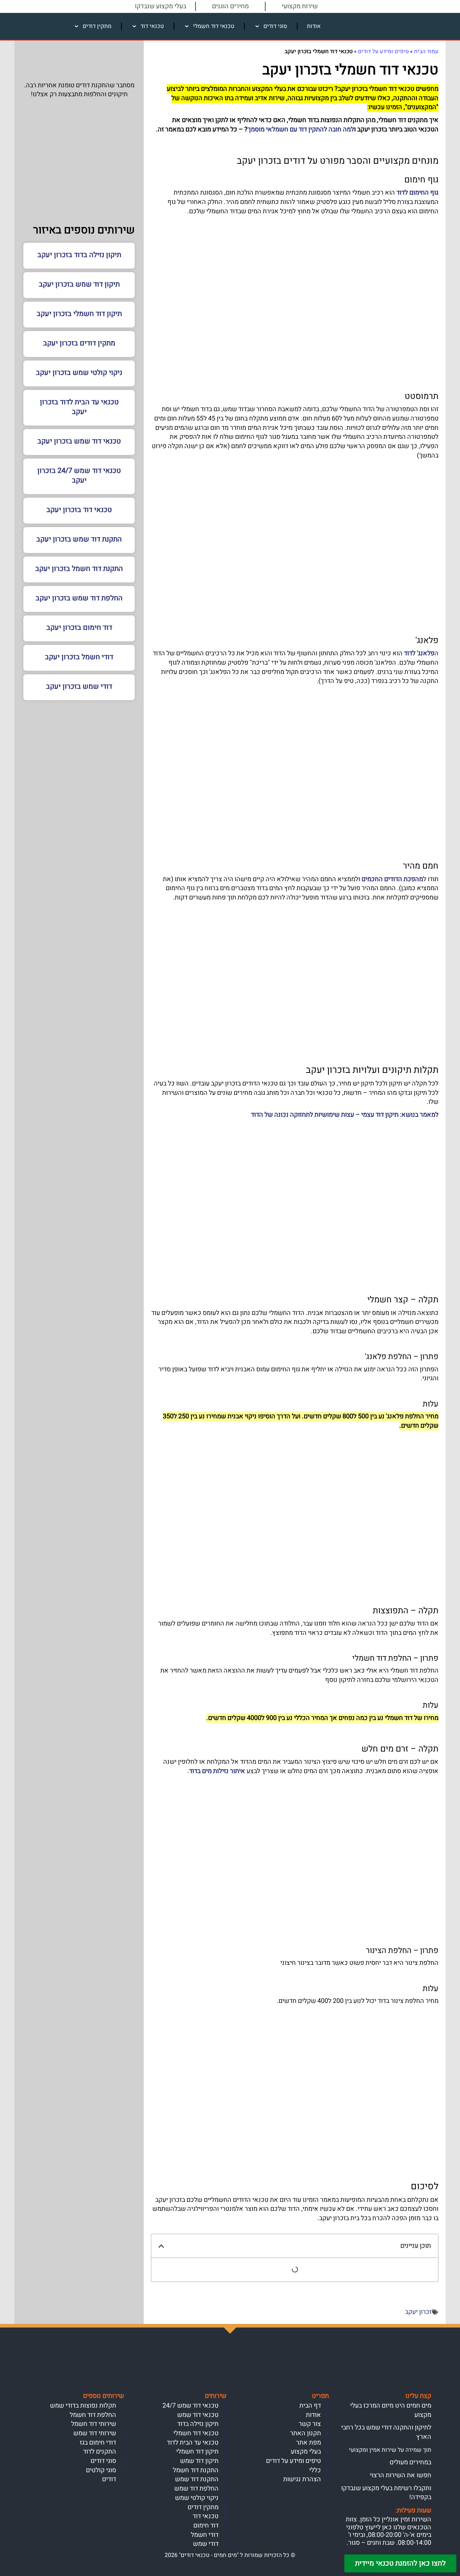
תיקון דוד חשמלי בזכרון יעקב (79, 314)
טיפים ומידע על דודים (383, 51)
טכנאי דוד (152, 26)
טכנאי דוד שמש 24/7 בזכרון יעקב (79, 475)
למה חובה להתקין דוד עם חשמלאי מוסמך (301, 129)
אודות (314, 26)
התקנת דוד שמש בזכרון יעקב (79, 539)
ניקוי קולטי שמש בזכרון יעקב (79, 373)
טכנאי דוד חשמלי (214, 26)
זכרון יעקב (418, 2312)
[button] (161, 2246)
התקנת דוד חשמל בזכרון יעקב (79, 569)
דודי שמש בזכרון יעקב (79, 686)
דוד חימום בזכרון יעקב (79, 627)
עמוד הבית (426, 51)
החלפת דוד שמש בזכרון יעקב (79, 598)
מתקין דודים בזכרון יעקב (79, 343)
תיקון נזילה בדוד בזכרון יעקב (79, 255)
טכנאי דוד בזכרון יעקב (79, 510)
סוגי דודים (275, 26)
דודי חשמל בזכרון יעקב (79, 657)
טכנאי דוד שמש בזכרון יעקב (79, 441)
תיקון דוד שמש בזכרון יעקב (79, 284)
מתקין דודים (97, 26)
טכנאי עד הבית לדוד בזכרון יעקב (79, 407)
